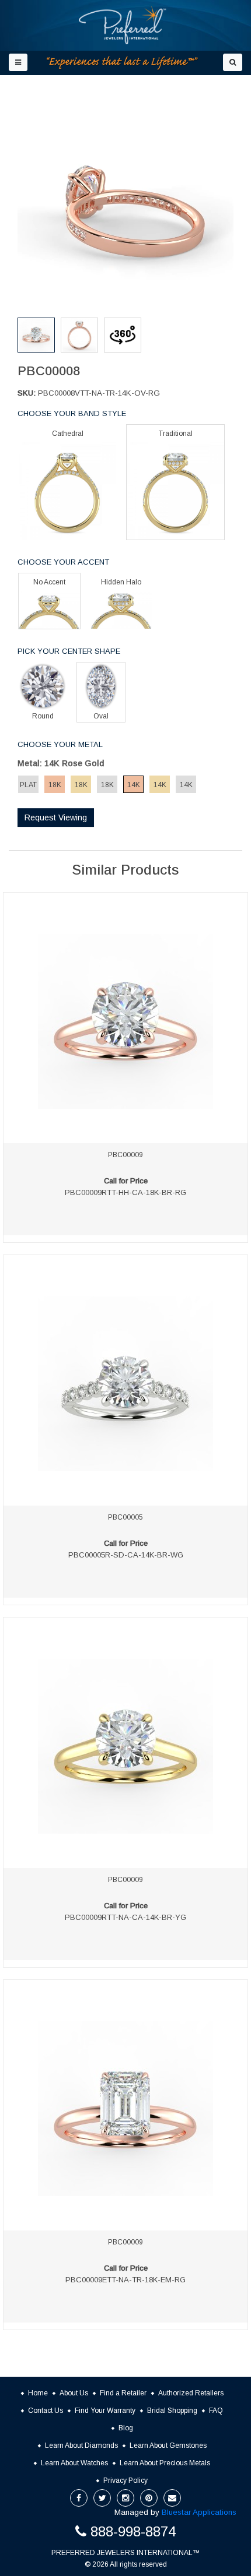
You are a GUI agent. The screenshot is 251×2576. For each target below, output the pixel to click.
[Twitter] (102, 2498)
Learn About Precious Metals (165, 2463)
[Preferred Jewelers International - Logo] (123, 25)
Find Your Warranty (105, 2411)
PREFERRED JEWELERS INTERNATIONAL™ (125, 2553)
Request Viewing (56, 817)
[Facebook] (79, 2498)
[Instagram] (125, 2498)
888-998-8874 (133, 2531)
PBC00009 (125, 1155)
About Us (74, 2393)
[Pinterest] (149, 2498)
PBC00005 (125, 1517)
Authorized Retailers (191, 2393)
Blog (126, 2428)
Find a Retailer (123, 2393)
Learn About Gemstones (168, 2445)
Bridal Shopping (172, 2411)
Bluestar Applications (199, 2512)
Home (38, 2393)
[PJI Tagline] (123, 63)
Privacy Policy (125, 2480)
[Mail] (172, 2498)
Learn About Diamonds (81, 2445)
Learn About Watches (74, 2463)
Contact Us (46, 2411)
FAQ (216, 2411)
